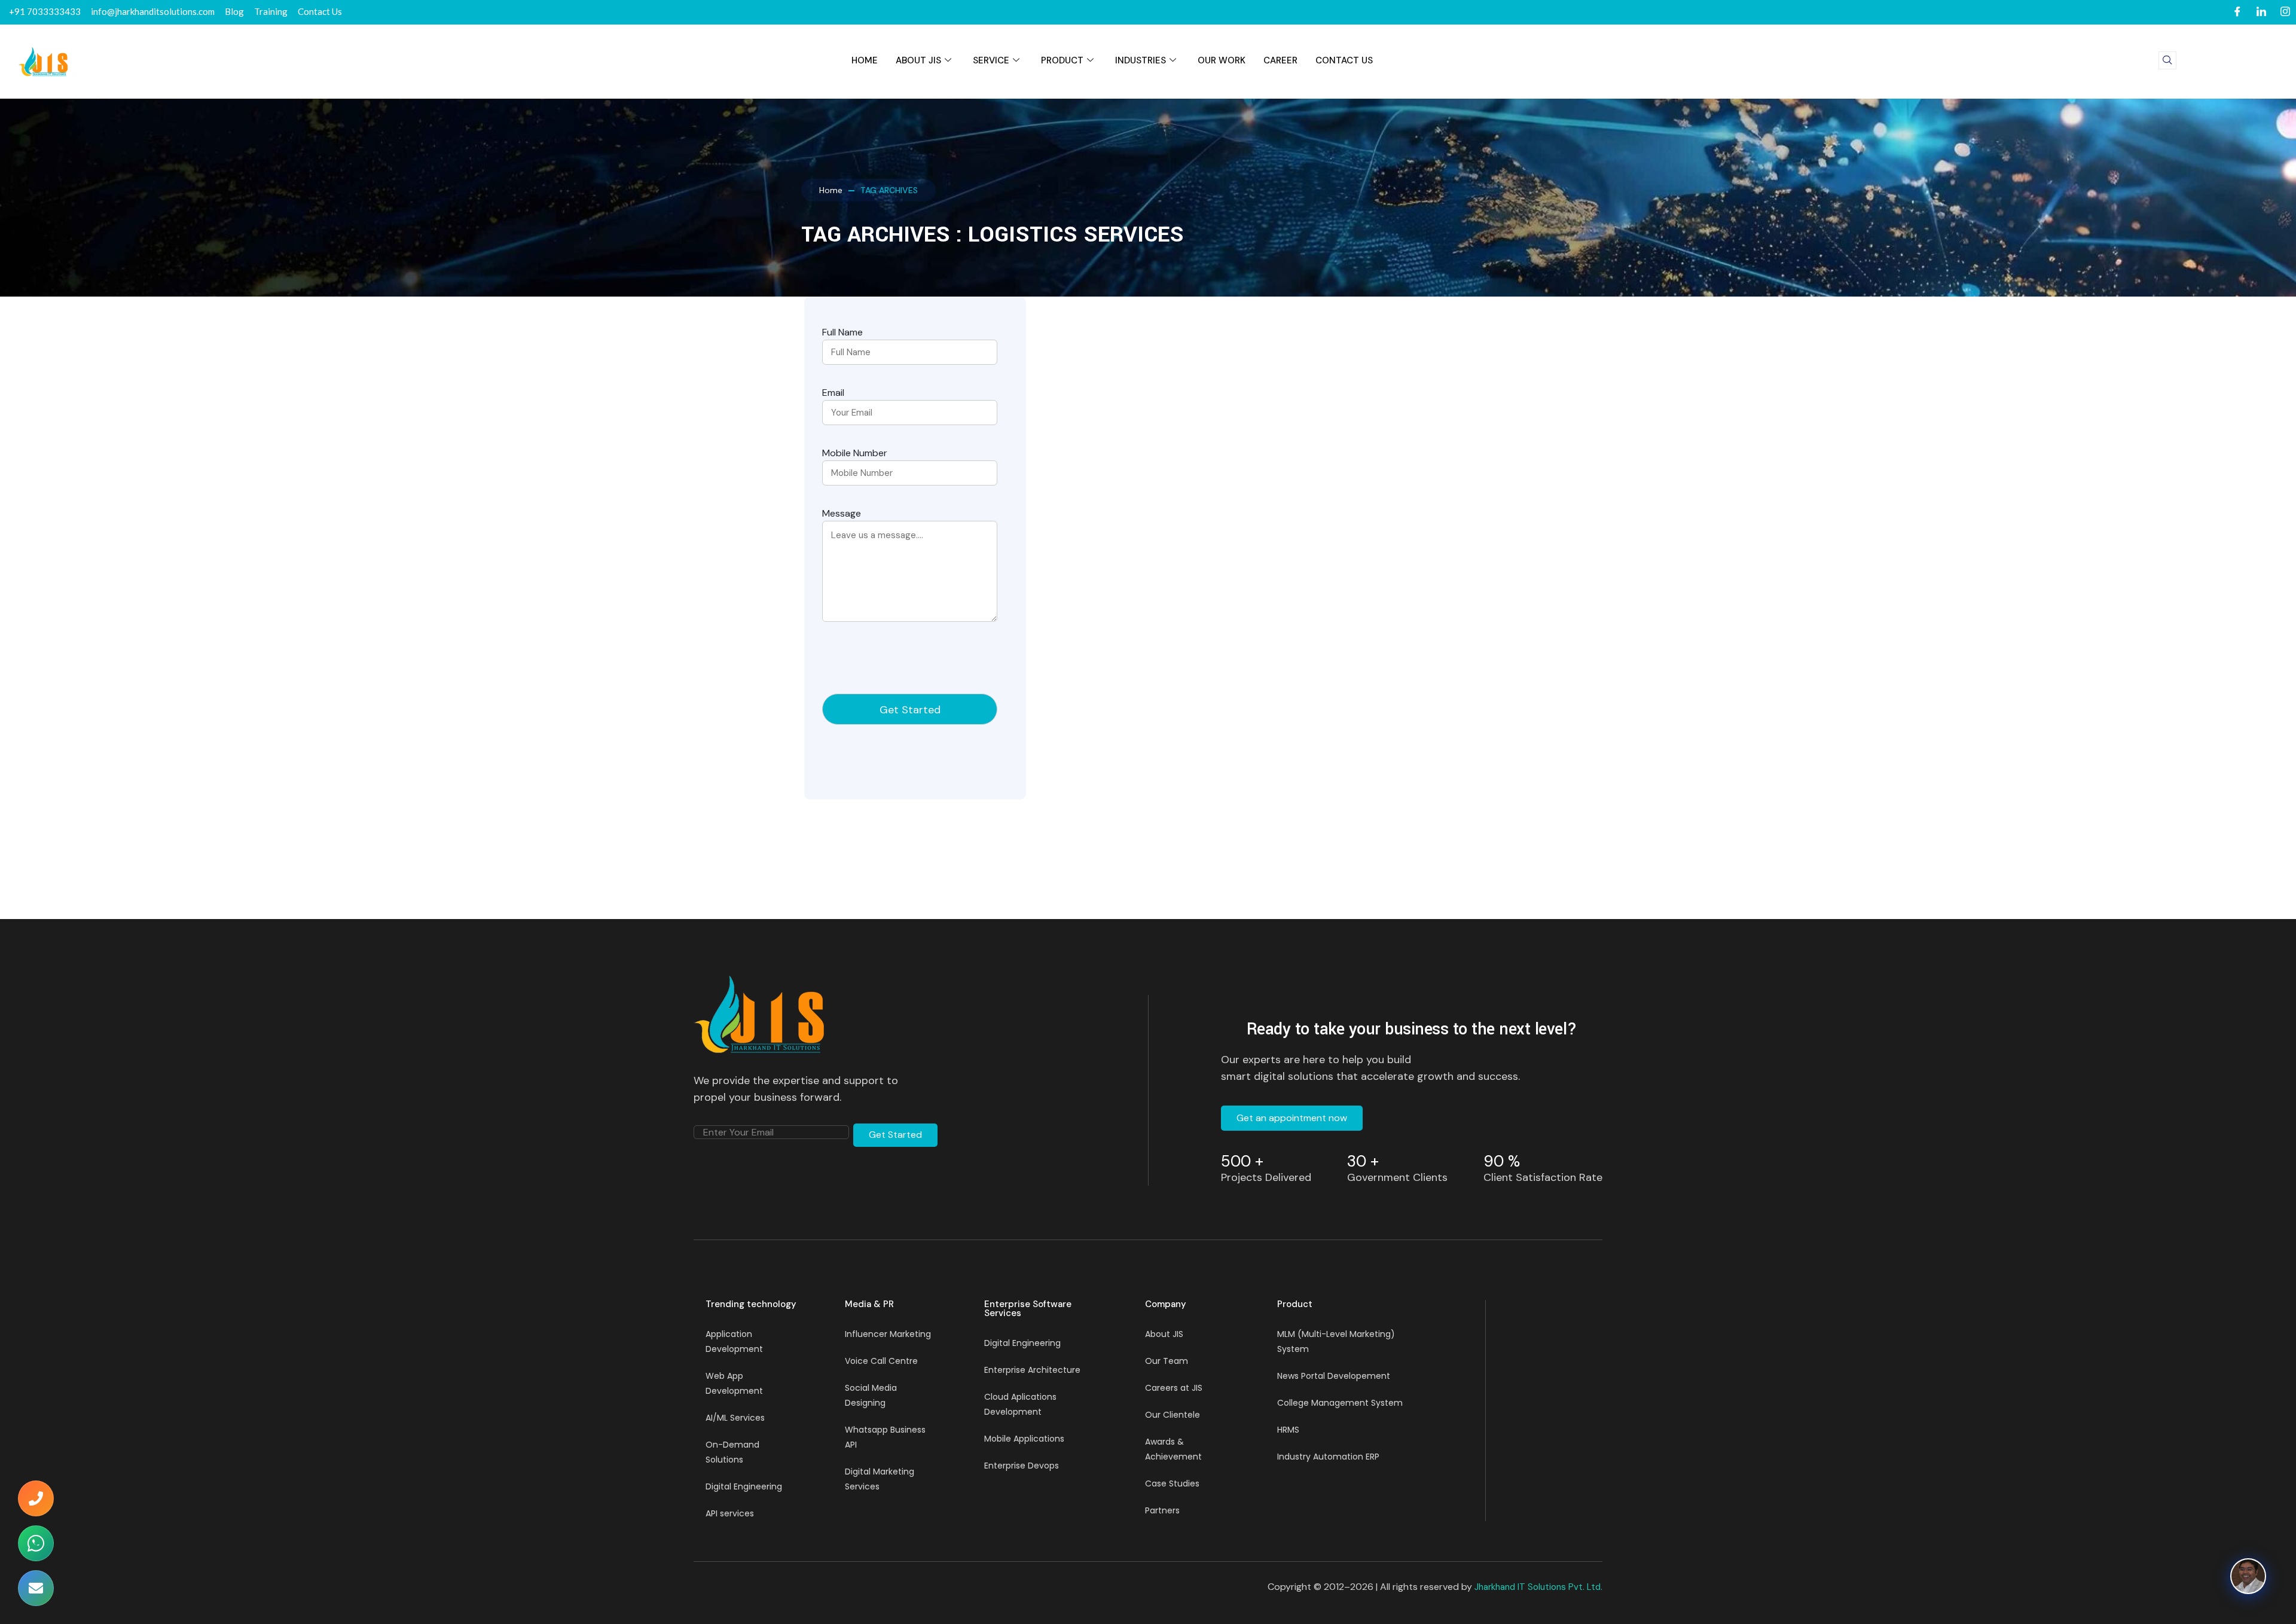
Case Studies (1172, 1483)
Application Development (734, 1341)
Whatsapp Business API (885, 1437)
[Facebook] (2237, 12)
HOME (865, 60)
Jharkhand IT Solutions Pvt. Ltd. (1538, 1587)
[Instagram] (2285, 12)
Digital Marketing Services (880, 1479)
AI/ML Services (735, 1418)
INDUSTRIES (1141, 60)
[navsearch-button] (2167, 60)
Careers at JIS (1174, 1388)
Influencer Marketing (888, 1334)
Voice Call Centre (881, 1361)
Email (833, 393)
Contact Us (1344, 60)
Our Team (1167, 1361)
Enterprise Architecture (1032, 1370)
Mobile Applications (1024, 1439)
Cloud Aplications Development (1020, 1404)
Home (831, 190)
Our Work (1222, 60)
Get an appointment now (1292, 1118)
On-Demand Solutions (732, 1452)
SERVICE (991, 60)
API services (730, 1513)
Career (1280, 60)
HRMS (1288, 1430)
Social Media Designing (871, 1395)
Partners (1162, 1510)
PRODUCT (1062, 60)
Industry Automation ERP (1328, 1457)
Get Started (895, 1135)
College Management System (1340, 1403)
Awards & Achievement (1173, 1449)
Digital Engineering (744, 1486)
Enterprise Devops (1022, 1466)
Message (842, 513)
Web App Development (734, 1383)
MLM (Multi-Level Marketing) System (1336, 1341)
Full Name (842, 332)
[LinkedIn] (2261, 12)
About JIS (918, 60)
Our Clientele (1173, 1415)
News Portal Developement (1334, 1376)
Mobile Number (855, 453)
